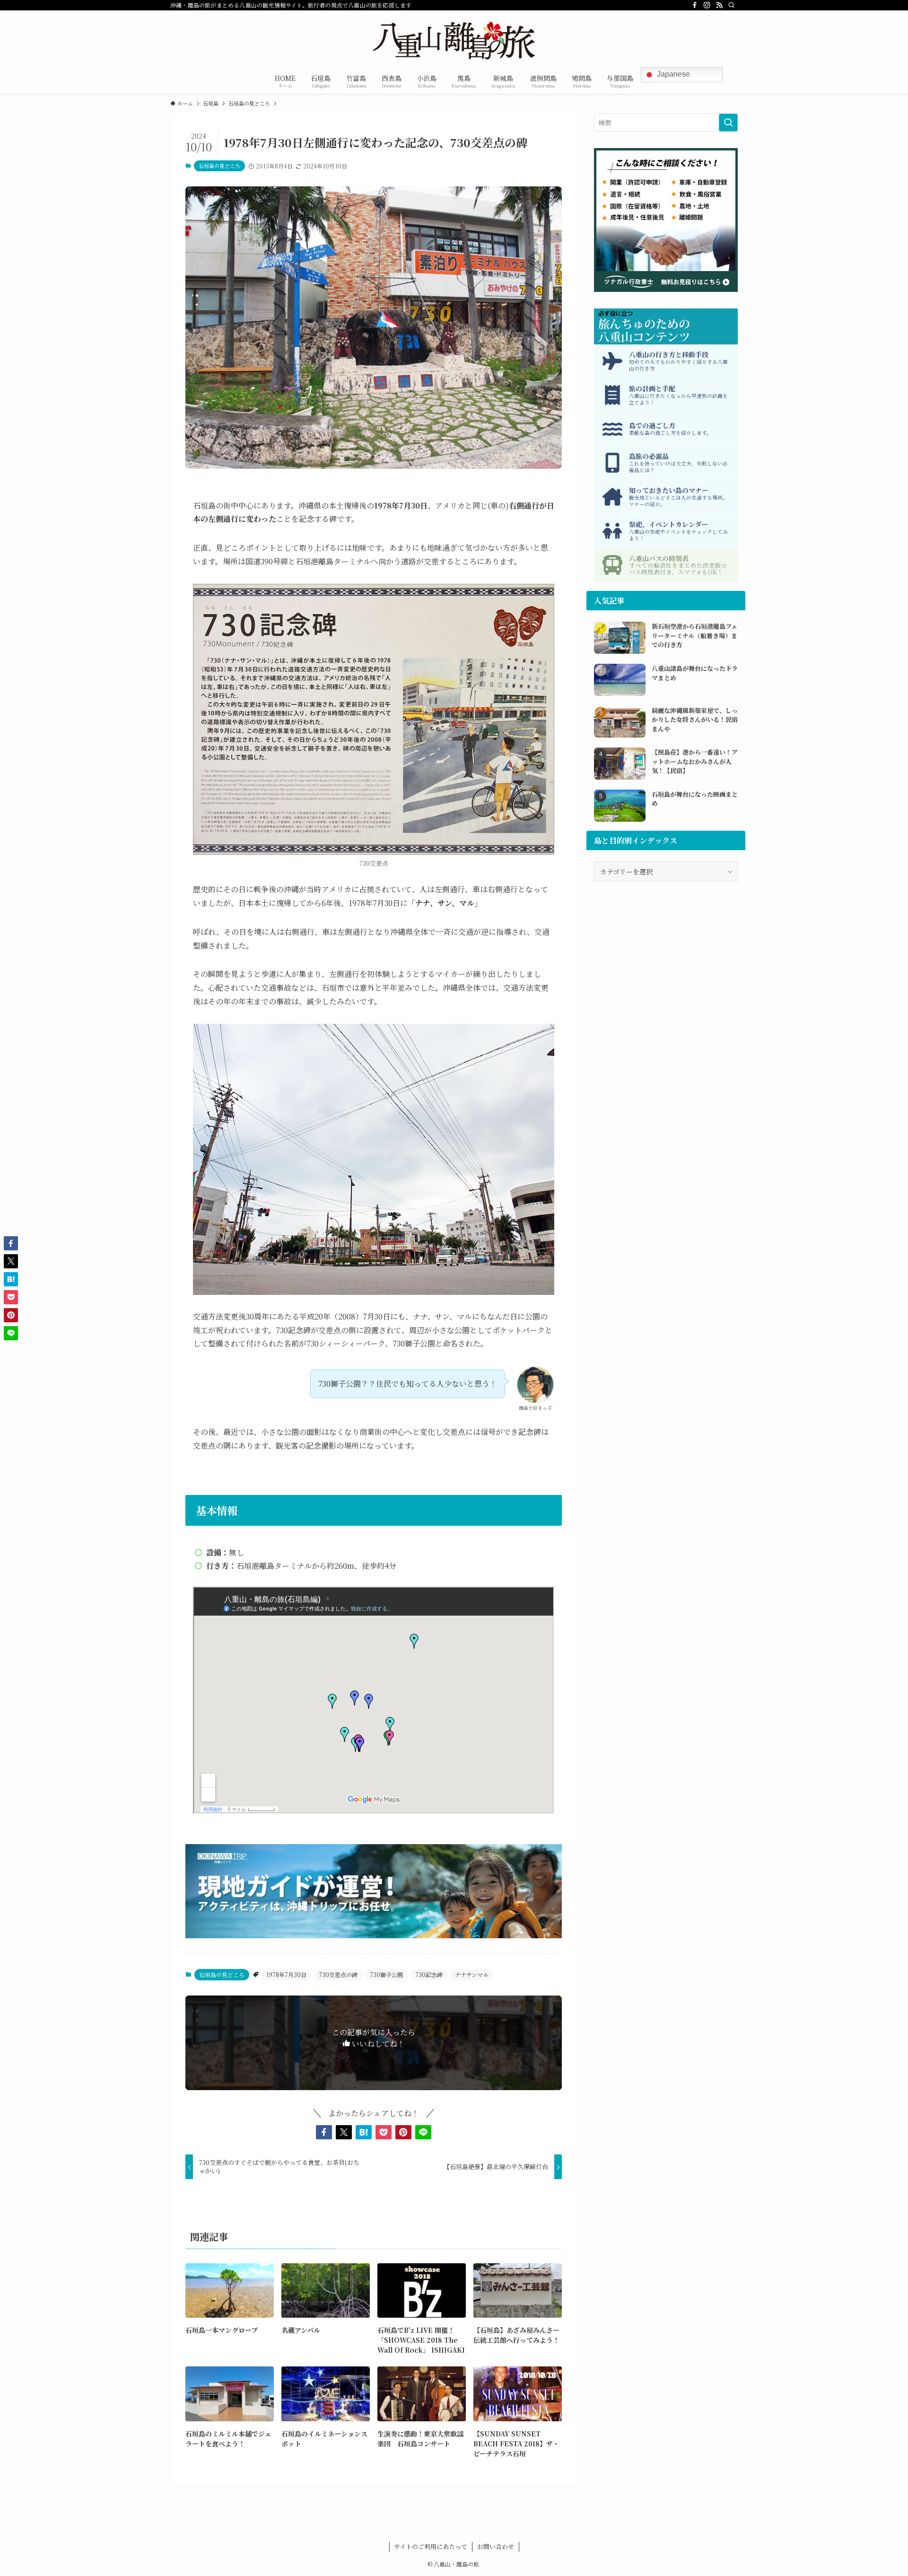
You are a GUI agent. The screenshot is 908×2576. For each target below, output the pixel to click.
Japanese (672, 74)
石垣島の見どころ (219, 166)
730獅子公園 (386, 1974)
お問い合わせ (496, 2546)
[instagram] (707, 5)
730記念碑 (429, 1974)
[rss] (719, 5)
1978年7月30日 (286, 1974)
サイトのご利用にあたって (431, 2546)
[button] (324, 2132)
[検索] (732, 5)
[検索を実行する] (728, 123)
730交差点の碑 (338, 1974)
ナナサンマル (472, 1974)
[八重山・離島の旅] (454, 41)
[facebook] (695, 5)
